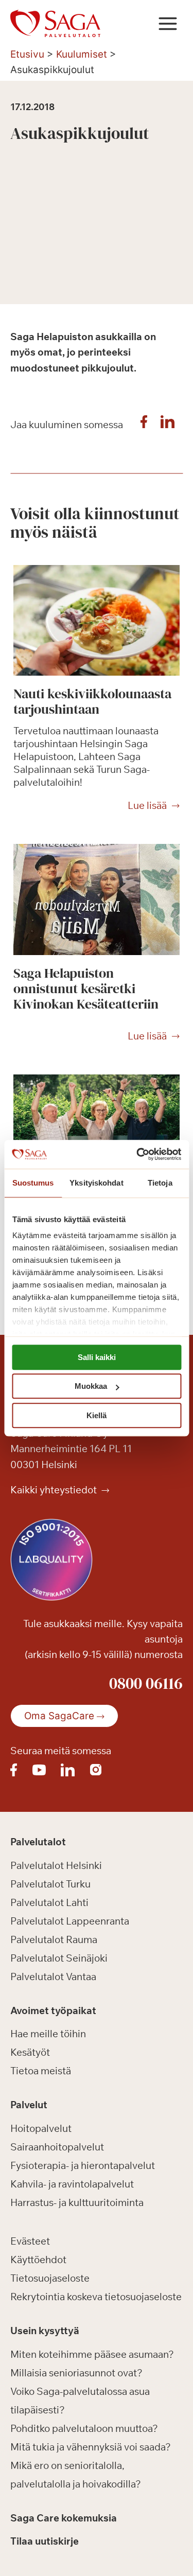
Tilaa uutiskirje (45, 2541)
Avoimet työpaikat (53, 2010)
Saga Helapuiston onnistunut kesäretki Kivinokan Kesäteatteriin (86, 989)
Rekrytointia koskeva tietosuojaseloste (96, 2297)
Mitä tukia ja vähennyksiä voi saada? (91, 2447)
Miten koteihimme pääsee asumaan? (92, 2354)
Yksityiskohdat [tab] (96, 1183)
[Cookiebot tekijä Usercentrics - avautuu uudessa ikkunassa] (137, 1154)
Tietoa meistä (41, 2071)
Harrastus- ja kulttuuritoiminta (77, 2202)
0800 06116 (146, 1683)
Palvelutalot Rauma (54, 1939)
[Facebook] (144, 425)
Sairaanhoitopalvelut (57, 2147)
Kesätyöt (30, 2052)
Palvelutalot (38, 1842)
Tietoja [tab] (160, 1183)
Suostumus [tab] (33, 1183)
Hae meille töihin (48, 2034)
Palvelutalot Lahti (49, 1902)
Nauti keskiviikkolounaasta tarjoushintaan (92, 701)
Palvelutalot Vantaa (53, 1977)
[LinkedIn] (167, 425)
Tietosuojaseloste (50, 2278)
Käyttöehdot (38, 2260)
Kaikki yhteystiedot (55, 1490)
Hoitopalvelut (41, 2128)
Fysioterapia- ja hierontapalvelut (83, 2165)
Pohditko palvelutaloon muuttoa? (84, 2428)
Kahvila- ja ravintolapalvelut (72, 2184)
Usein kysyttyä (45, 2331)
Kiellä (97, 1415)
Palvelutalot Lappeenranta (70, 1921)
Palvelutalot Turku (50, 1884)
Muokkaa (91, 1386)
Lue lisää (147, 806)
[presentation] (97, 620)
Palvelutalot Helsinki (56, 1865)
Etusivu (27, 54)
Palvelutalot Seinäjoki (59, 1958)
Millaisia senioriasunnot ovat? (76, 2373)
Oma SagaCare (59, 1716)
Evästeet (30, 2241)
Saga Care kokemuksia (64, 2518)
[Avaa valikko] (168, 23)
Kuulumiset (82, 54)
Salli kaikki (97, 1357)
